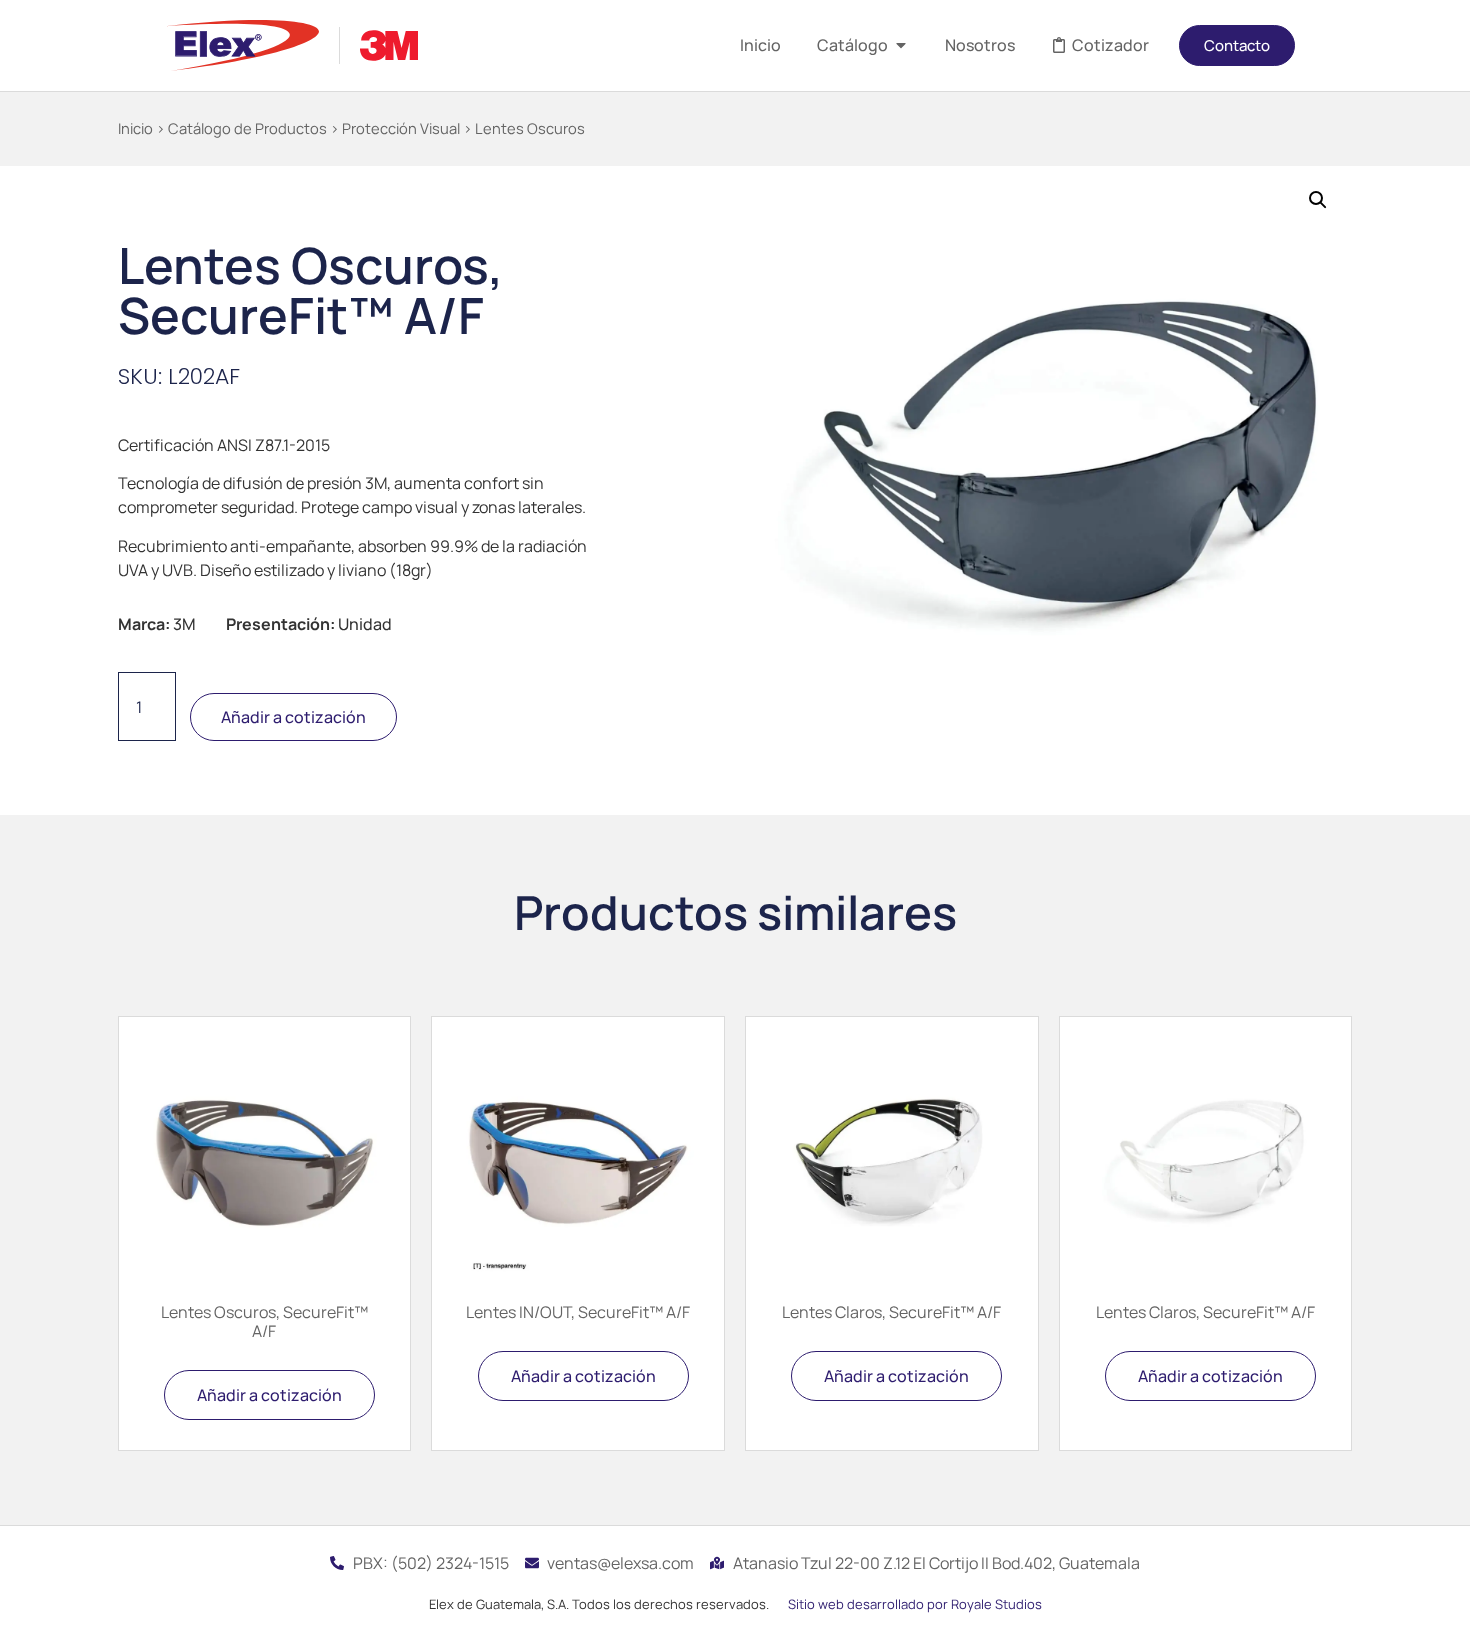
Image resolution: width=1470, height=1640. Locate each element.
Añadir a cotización (293, 717)
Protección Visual (401, 128)
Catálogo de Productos (247, 128)
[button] (1318, 200)
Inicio (135, 128)
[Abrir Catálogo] (901, 45)
